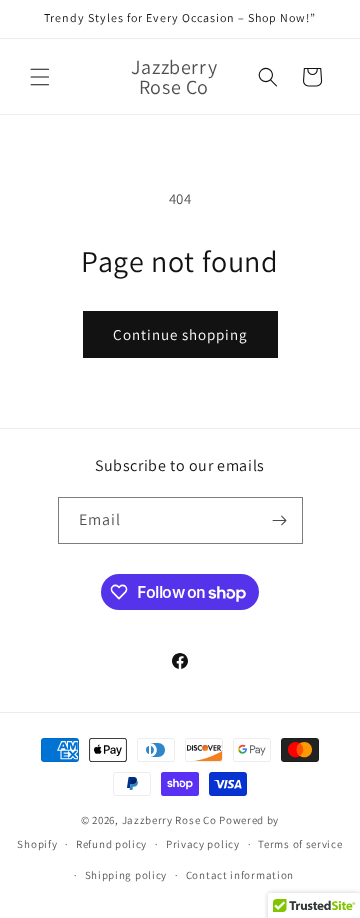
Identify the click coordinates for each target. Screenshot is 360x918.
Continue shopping (180, 334)
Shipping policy (126, 875)
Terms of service (300, 844)
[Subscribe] (280, 520)
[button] (40, 77)
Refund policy (111, 844)
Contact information (240, 875)
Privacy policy (203, 844)
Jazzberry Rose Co (169, 820)
